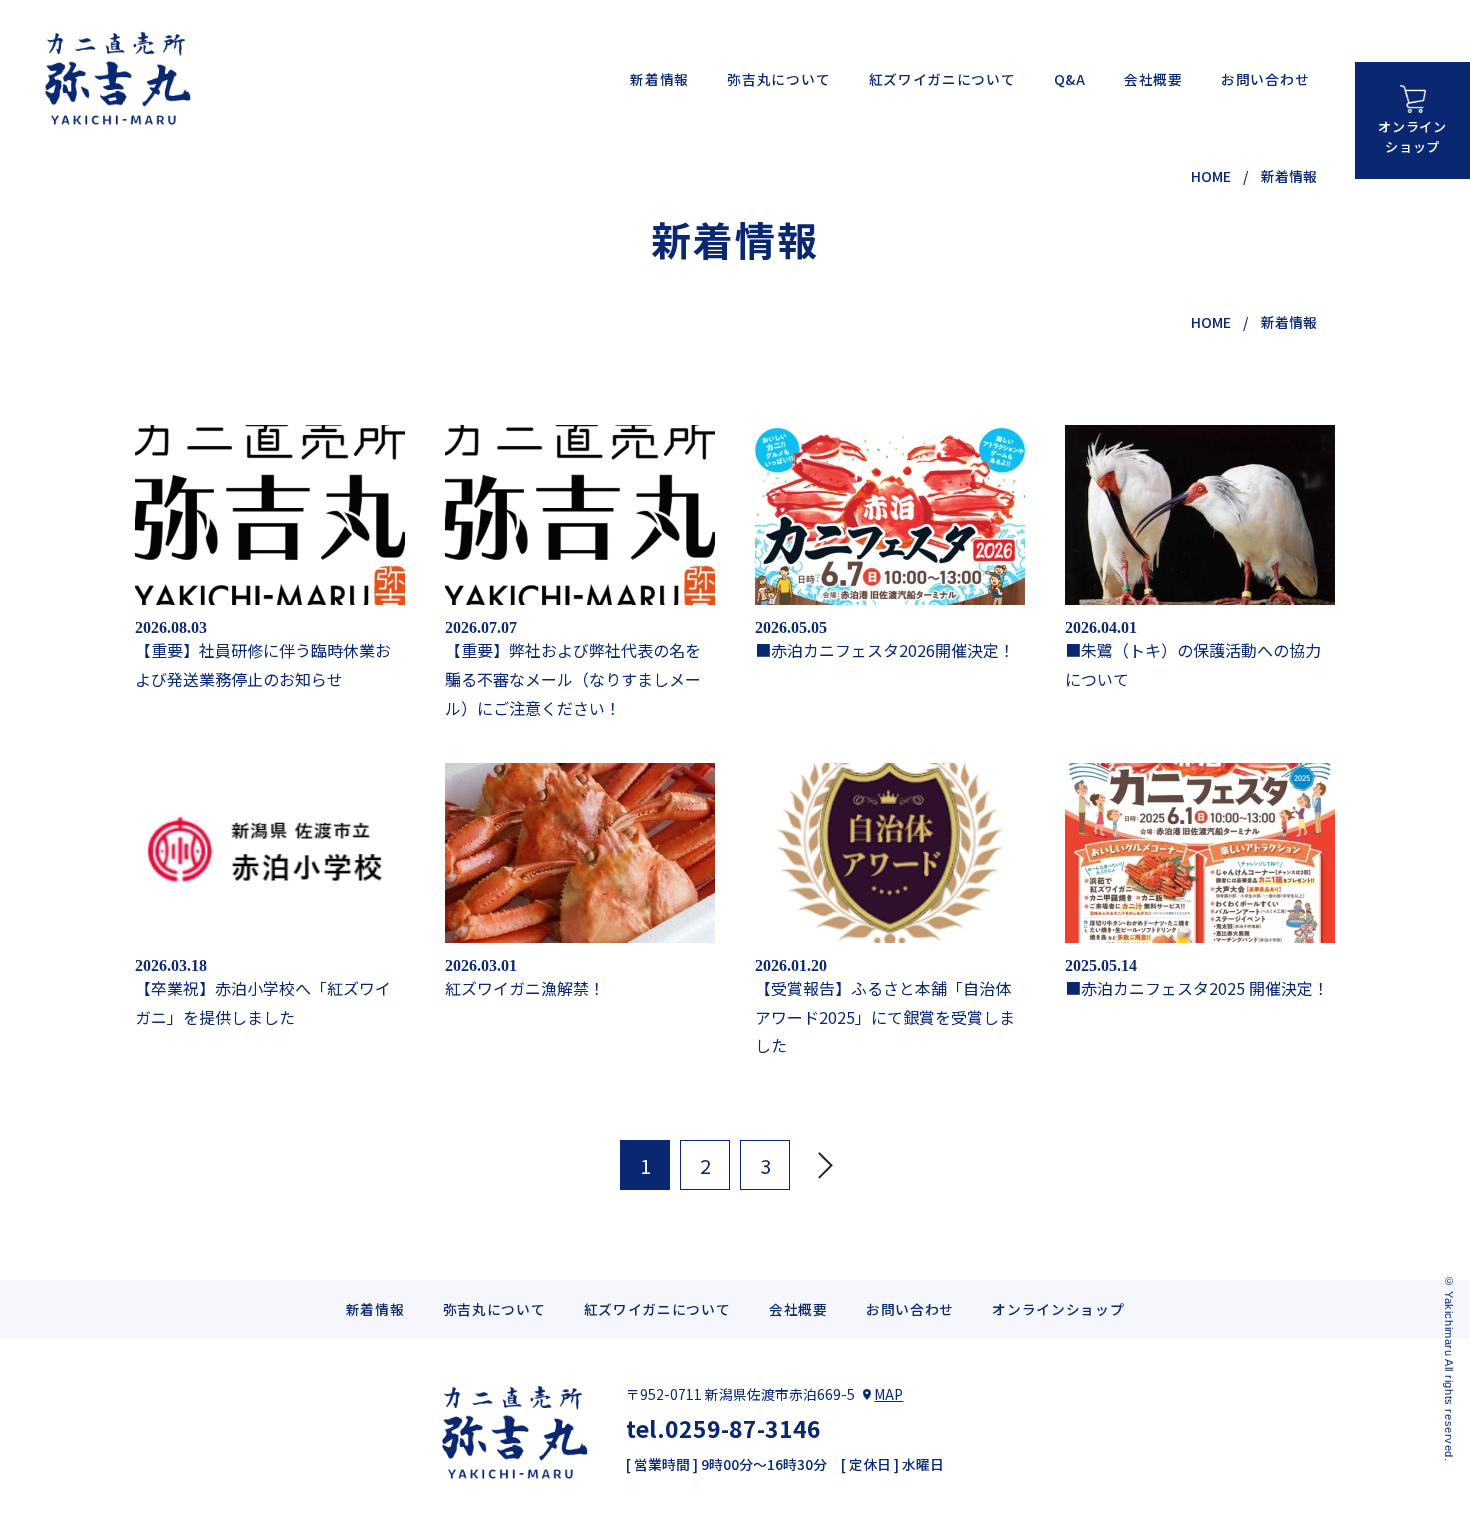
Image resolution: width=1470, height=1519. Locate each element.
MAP (888, 1394)
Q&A (1070, 79)
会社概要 (1153, 79)
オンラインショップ (1412, 136)
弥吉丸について (778, 79)
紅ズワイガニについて (942, 79)
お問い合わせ (1265, 79)
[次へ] (825, 1165)
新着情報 (659, 79)
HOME (1211, 176)
